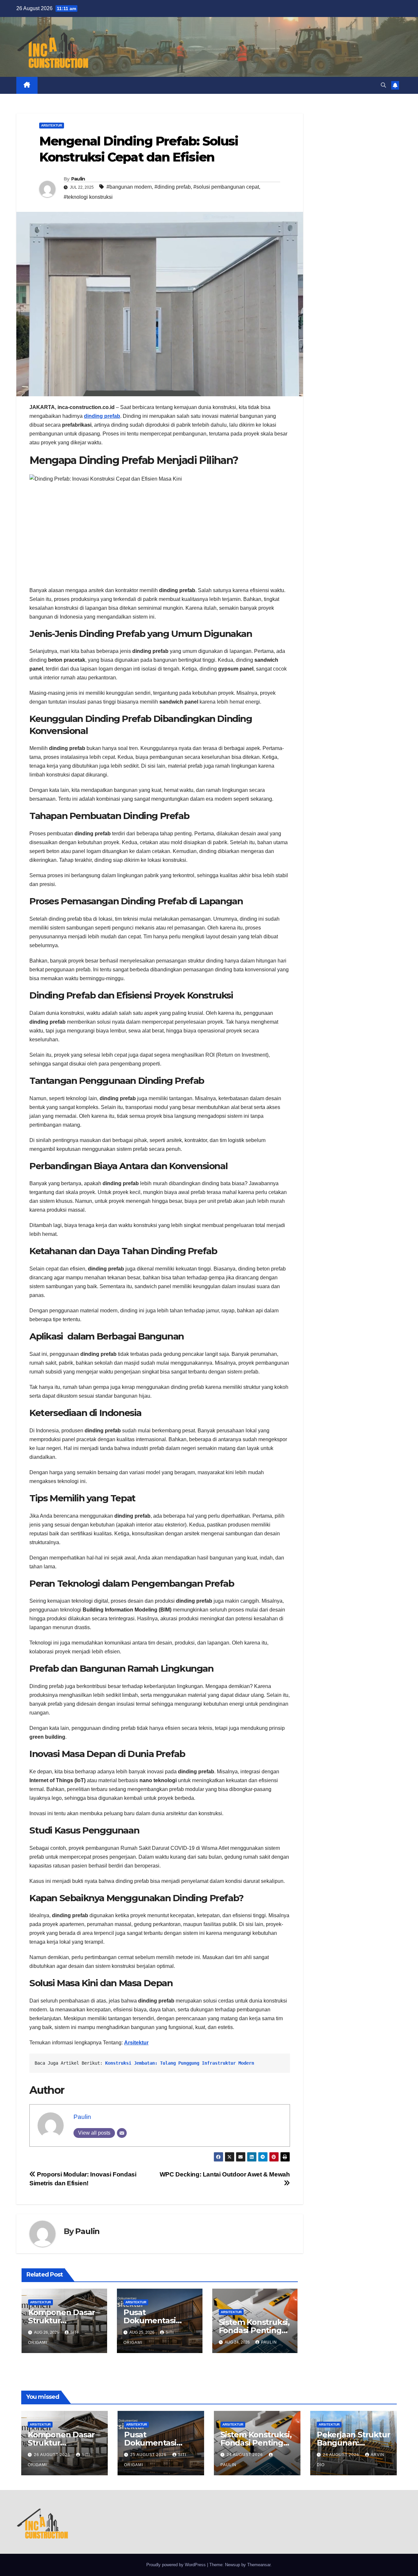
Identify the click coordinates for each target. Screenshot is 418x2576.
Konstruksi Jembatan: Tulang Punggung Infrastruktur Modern (180, 2063)
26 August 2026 (53, 2455)
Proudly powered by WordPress (177, 2565)
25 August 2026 (149, 2455)
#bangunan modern (129, 187)
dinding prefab (102, 416)
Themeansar (259, 2565)
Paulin (78, 179)
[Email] (122, 2133)
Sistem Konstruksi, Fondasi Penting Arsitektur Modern (254, 2330)
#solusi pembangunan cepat (226, 187)
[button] (383, 85)
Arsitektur (52, 125)
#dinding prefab (173, 187)
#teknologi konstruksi (88, 197)
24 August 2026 (245, 2455)
